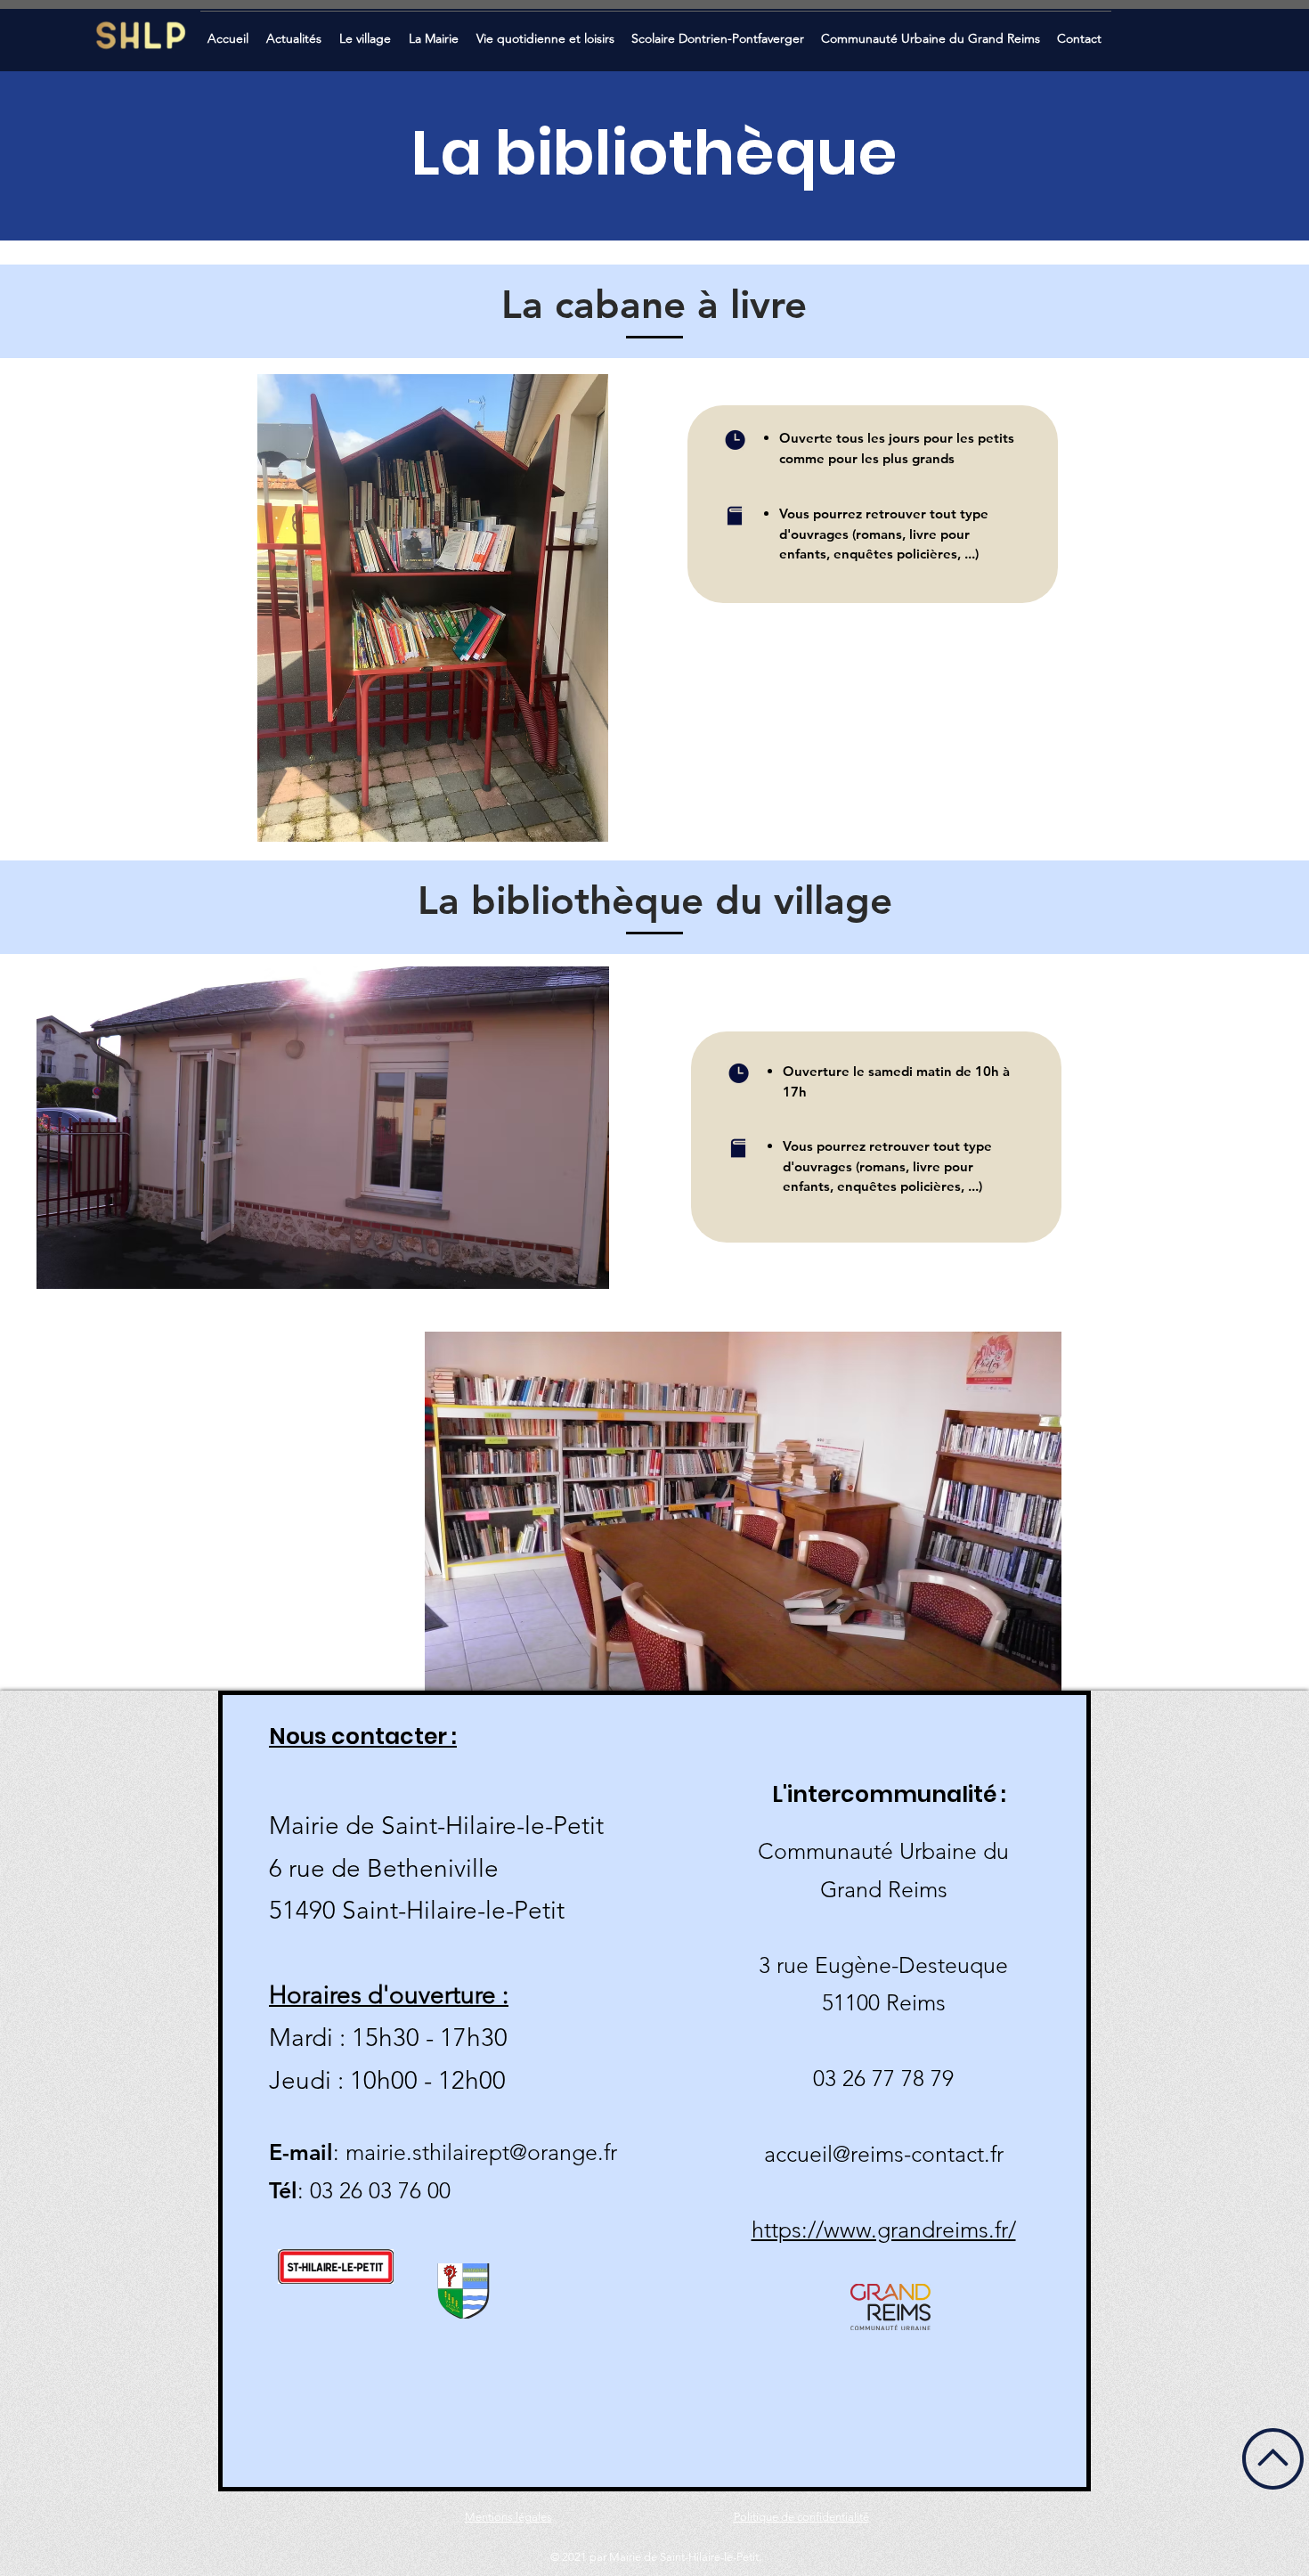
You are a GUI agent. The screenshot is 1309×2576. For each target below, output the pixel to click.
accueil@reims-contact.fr (884, 2154)
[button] (296, 31)
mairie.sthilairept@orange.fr (481, 2152)
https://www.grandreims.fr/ (884, 2230)
